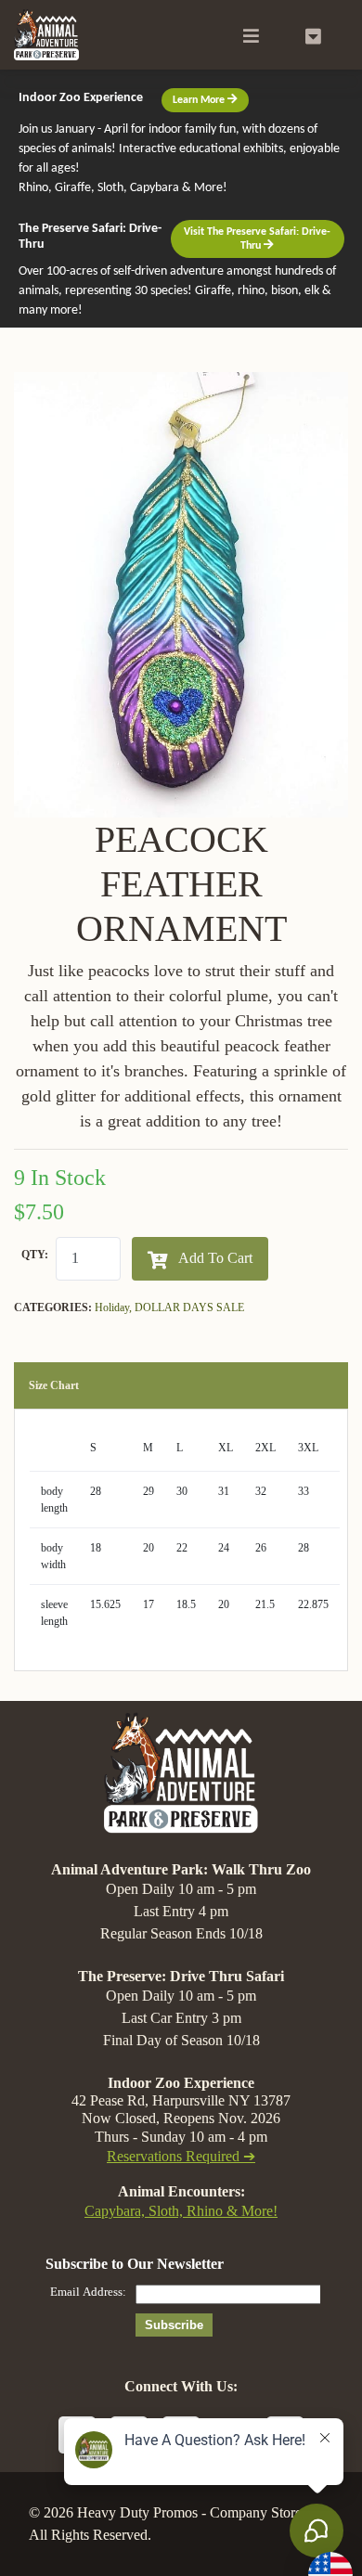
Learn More (200, 100)
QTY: (35, 1255)
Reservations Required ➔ (181, 2156)
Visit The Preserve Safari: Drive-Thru (257, 238)
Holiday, (115, 1307)
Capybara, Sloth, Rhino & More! (181, 2211)
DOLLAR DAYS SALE (189, 1307)
